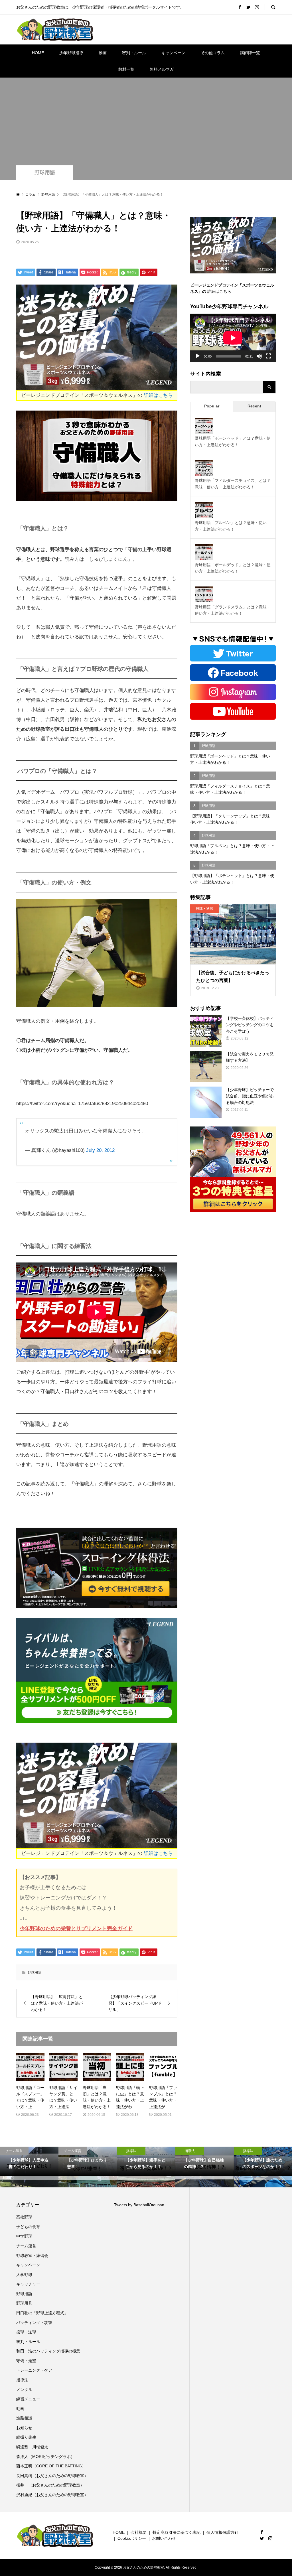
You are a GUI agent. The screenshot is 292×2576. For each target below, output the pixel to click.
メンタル (24, 2390)
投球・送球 (26, 2332)
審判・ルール (134, 53)
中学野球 (24, 2236)
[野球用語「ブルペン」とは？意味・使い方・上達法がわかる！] (204, 511)
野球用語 (45, 172)
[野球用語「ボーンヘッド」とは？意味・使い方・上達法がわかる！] (204, 427)
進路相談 (24, 2418)
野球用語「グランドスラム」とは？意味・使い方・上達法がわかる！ (233, 610)
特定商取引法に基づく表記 (177, 2532)
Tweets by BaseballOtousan (139, 2205)
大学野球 (24, 2275)
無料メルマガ (162, 69)
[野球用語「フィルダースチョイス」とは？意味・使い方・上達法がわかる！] (204, 469)
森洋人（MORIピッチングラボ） (45, 2457)
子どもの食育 (28, 2227)
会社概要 (139, 2532)
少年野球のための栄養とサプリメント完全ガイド (76, 1929)
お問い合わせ (164, 2538)
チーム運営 (26, 2246)
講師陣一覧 (250, 53)
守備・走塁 (26, 2361)
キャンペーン (173, 53)
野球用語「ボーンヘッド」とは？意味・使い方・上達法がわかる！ (233, 441)
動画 (103, 53)
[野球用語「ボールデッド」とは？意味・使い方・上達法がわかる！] (204, 554)
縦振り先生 (28, 2437)
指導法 (22, 2380)
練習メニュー (28, 2399)
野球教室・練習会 (32, 2256)
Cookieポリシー (132, 2538)
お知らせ (24, 2428)
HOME (38, 53)
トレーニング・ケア (34, 2370)
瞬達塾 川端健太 (32, 2447)
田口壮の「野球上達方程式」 (42, 2313)
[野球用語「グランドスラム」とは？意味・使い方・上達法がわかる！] (204, 596)
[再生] (198, 356)
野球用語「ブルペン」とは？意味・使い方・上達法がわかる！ (231, 526)
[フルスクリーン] (268, 356)
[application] (233, 338)
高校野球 (24, 2217)
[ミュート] (259, 356)
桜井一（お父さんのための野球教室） (50, 2485)
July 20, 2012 (100, 1150)
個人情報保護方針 (222, 2532)
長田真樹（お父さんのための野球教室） (52, 2476)
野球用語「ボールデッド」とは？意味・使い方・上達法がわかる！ (233, 568)
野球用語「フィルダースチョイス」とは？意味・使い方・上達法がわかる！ (233, 484)
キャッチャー (28, 2284)
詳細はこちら (158, 395)
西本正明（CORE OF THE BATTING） (51, 2466)
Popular (212, 406)
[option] (29, 2167)
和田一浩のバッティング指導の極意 (48, 2351)
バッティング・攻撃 (34, 2323)
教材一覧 (126, 69)
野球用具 (24, 2303)
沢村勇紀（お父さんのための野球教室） (52, 2495)
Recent (254, 406)
